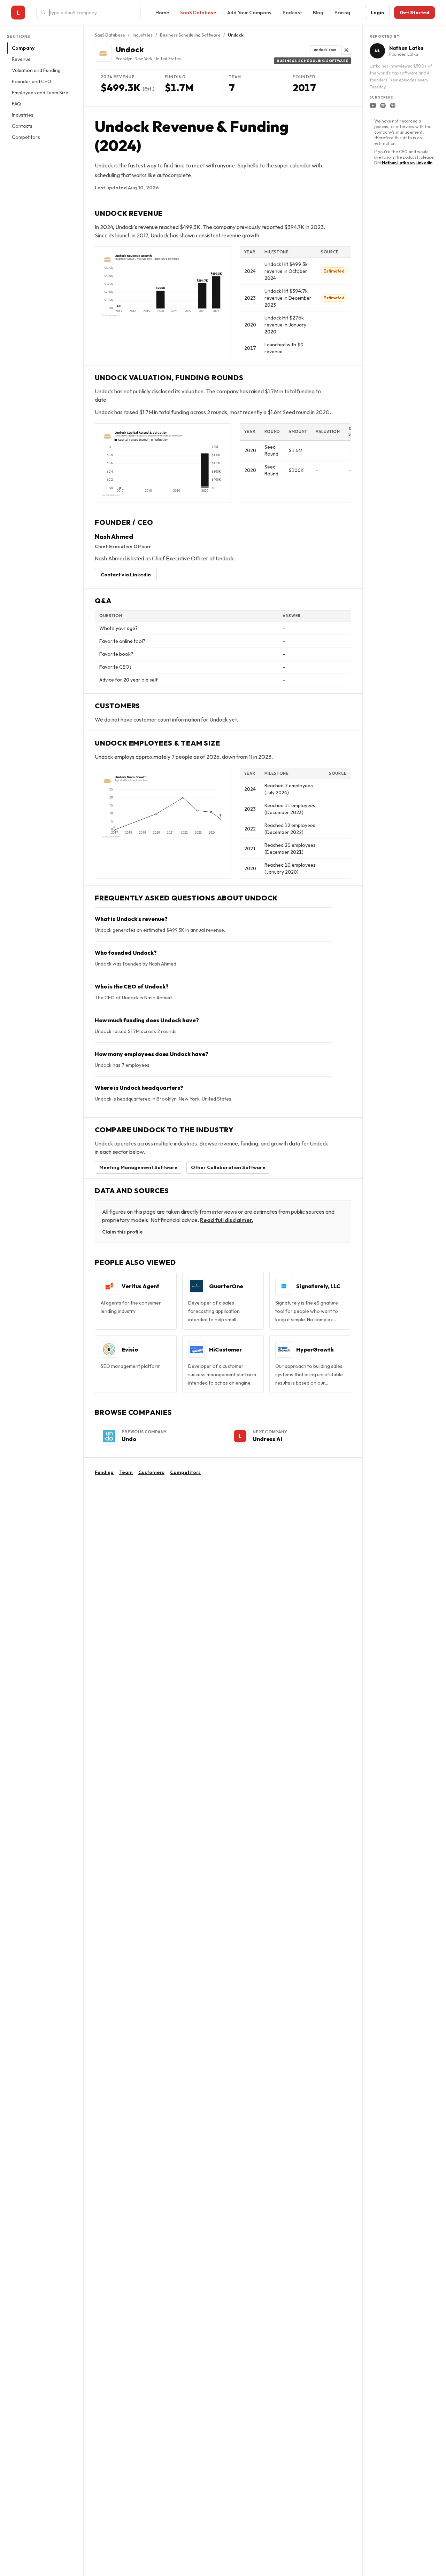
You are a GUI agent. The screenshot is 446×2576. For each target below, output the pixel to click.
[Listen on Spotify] (383, 105)
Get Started (414, 13)
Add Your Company (249, 13)
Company (23, 48)
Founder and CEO (32, 81)
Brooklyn (124, 59)
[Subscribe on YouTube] (373, 105)
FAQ (16, 104)
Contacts (22, 126)
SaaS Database (198, 13)
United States (168, 59)
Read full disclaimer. (227, 1220)
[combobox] (93, 13)
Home (162, 13)
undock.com (325, 50)
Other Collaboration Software (228, 1167)
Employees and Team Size (40, 93)
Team (126, 1472)
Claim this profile (122, 1232)
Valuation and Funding (36, 70)
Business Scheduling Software (190, 35)
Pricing (342, 13)
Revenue (21, 59)
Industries (23, 115)
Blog (318, 13)
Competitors (26, 137)
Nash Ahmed (114, 537)
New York (143, 59)
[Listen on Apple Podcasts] (393, 105)
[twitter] (346, 50)
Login (377, 13)
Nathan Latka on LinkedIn (407, 163)
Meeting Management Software (139, 1167)
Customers (151, 1472)
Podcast (292, 13)
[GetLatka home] (18, 13)
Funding (104, 1472)
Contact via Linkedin (126, 575)
